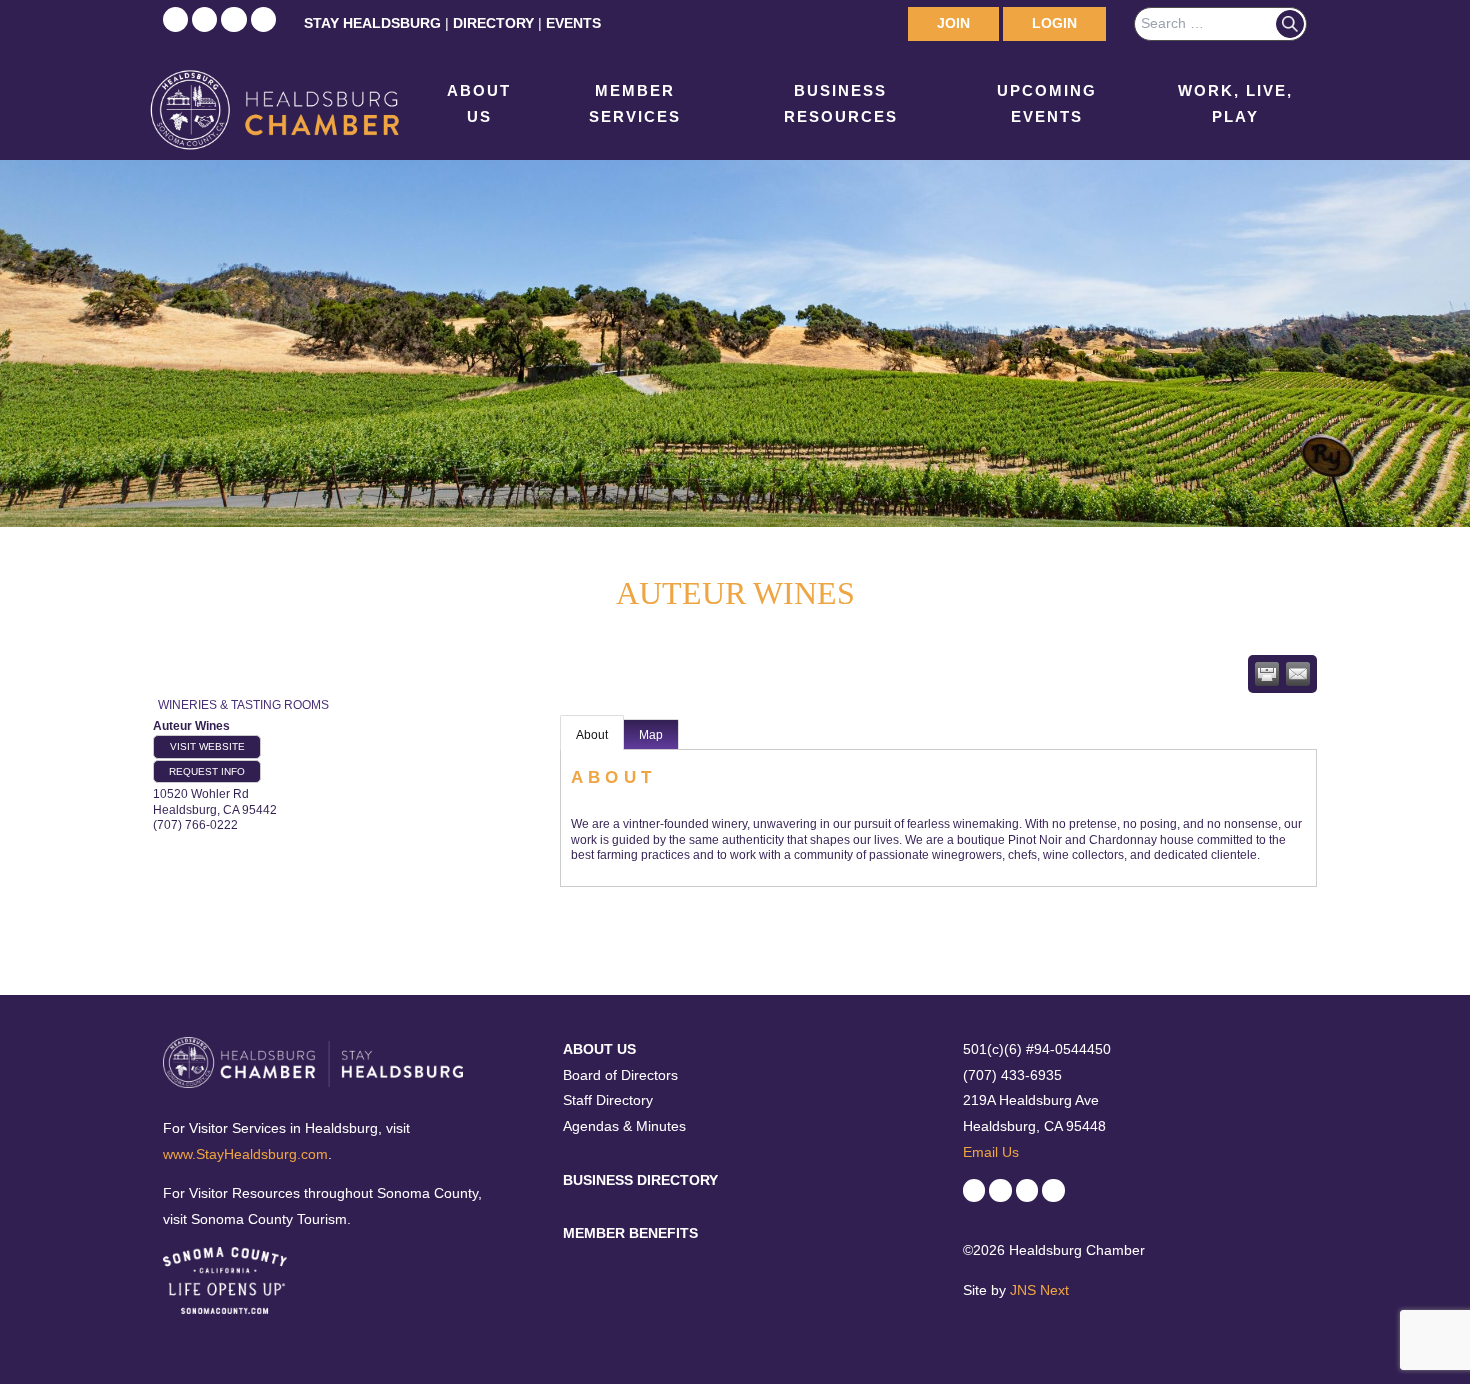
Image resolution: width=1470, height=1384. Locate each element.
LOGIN (1054, 23)
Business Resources (841, 103)
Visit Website (207, 746)
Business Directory (640, 1180)
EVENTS (573, 23)
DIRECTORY (493, 23)
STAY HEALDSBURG (372, 23)
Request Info (207, 771)
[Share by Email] (1298, 674)
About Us (479, 103)
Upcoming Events (1047, 103)
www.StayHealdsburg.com (245, 1154)
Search (1290, 24)
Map (651, 735)
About (592, 735)
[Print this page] (1267, 674)
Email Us (991, 1152)
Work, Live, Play (1235, 103)
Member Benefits (630, 1233)
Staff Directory (608, 1100)
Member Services (635, 103)
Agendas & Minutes (624, 1126)
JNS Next (1039, 1290)
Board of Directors (620, 1075)
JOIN (953, 23)
